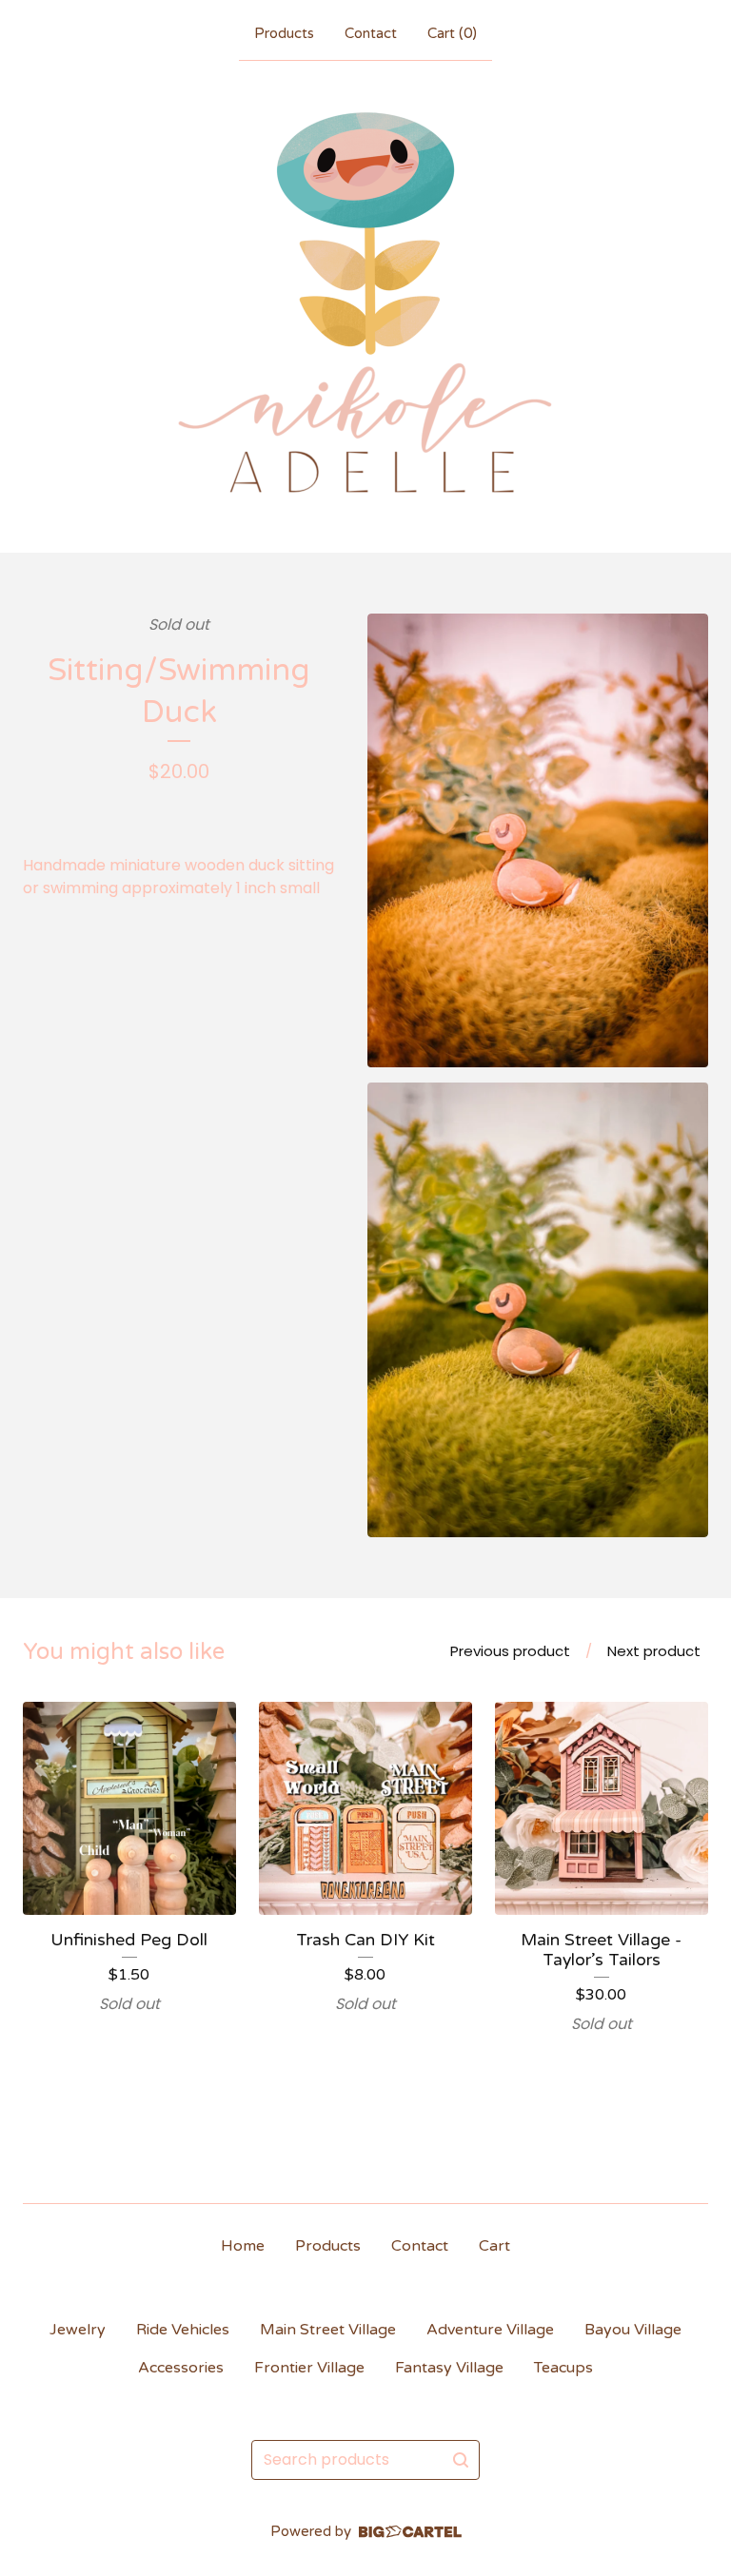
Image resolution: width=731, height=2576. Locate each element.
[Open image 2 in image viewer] (538, 1310)
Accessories (181, 2368)
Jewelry (78, 2330)
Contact (371, 33)
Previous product (510, 1651)
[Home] (365, 302)
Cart (494, 2246)
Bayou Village (633, 2330)
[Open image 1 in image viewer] (538, 841)
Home (243, 2246)
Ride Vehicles (183, 2330)
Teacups (563, 2368)
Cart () (452, 33)
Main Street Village (328, 2330)
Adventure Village (490, 2330)
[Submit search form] (461, 2460)
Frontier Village (309, 2368)
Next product (654, 1651)
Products (284, 33)
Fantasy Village (449, 2368)
